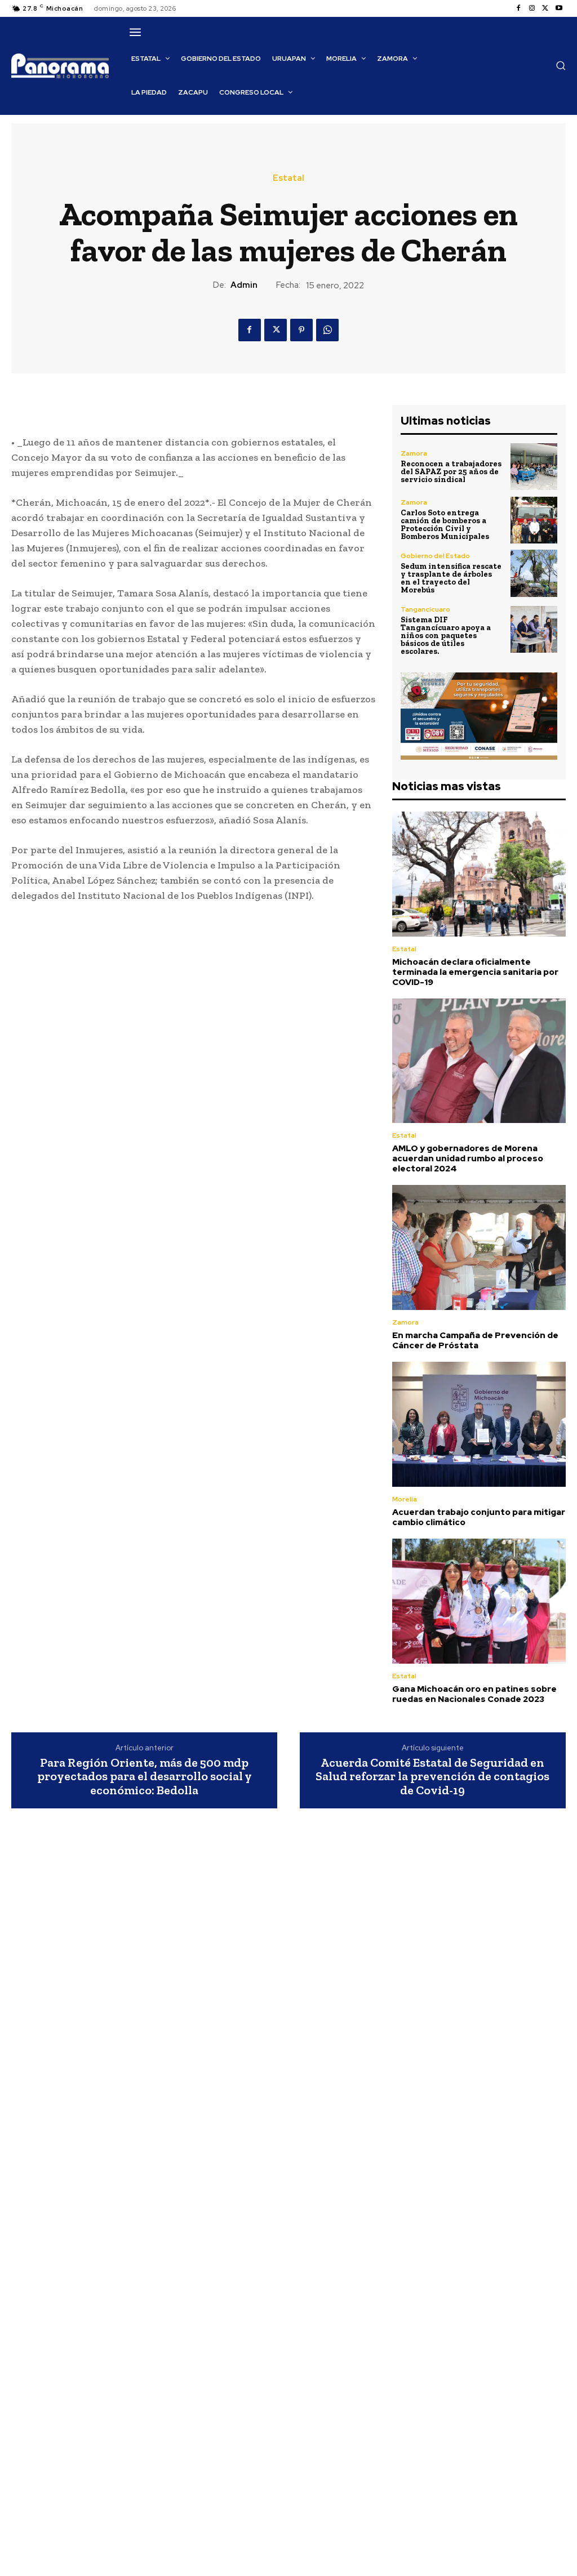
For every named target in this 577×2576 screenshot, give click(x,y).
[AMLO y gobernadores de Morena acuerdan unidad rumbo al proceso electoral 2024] (479, 1061)
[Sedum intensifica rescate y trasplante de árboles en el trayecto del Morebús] (534, 573)
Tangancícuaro (425, 609)
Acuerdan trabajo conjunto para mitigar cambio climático (479, 1517)
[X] (545, 8)
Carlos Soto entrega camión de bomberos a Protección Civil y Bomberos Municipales (445, 525)
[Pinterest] (301, 330)
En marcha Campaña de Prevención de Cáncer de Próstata (475, 1340)
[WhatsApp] (327, 330)
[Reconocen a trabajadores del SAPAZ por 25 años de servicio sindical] (534, 467)
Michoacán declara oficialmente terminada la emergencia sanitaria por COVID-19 (475, 972)
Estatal (288, 178)
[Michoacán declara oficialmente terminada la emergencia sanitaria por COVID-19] (479, 874)
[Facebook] (518, 8)
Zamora (414, 453)
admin (244, 285)
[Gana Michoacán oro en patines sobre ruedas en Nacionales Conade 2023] (479, 1601)
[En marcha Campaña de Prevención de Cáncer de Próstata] (479, 1247)
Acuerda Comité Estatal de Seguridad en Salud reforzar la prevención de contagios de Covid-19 (432, 1777)
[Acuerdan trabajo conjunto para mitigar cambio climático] (479, 1424)
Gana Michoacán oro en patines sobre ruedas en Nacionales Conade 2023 (474, 1694)
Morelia (405, 1499)
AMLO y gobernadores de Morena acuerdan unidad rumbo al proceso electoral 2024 (468, 1158)
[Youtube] (559, 8)
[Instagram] (532, 8)
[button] (561, 65)
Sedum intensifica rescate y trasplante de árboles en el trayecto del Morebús (451, 578)
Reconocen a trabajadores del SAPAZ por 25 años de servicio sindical (451, 472)
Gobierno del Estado (435, 556)
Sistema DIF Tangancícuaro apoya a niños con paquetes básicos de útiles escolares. (446, 636)
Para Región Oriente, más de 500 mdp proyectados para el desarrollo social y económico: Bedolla (145, 1777)
